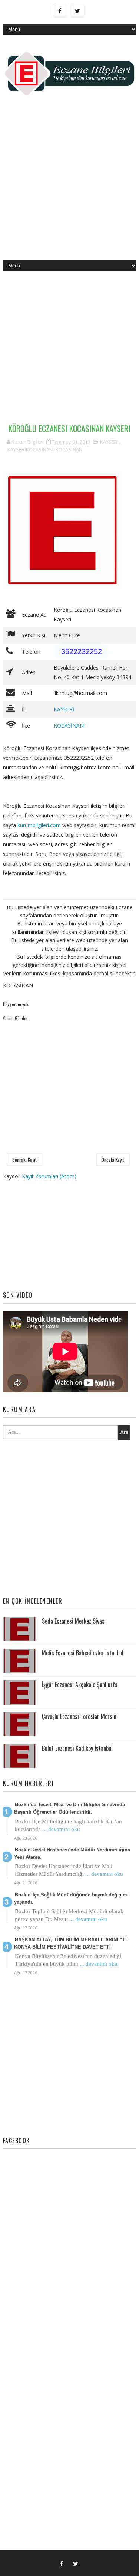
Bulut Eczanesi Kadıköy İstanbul (77, 1748)
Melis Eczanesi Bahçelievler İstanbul (83, 1653)
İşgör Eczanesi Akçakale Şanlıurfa (80, 1685)
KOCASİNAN (69, 449)
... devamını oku (61, 1829)
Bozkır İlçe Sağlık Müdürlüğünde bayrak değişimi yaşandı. (71, 1899)
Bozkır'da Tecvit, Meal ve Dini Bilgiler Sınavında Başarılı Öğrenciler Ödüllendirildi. (69, 1808)
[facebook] (60, 11)
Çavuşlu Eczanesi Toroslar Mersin (79, 1716)
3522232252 (82, 651)
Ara (124, 1432)
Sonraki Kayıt (24, 1160)
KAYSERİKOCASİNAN (30, 449)
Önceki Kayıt (113, 1160)
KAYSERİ (109, 442)
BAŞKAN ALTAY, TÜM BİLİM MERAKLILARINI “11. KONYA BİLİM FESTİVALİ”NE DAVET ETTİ (71, 1943)
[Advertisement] (69, 184)
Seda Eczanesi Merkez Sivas (73, 1621)
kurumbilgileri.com (39, 825)
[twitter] (77, 11)
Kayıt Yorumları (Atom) (49, 1176)
